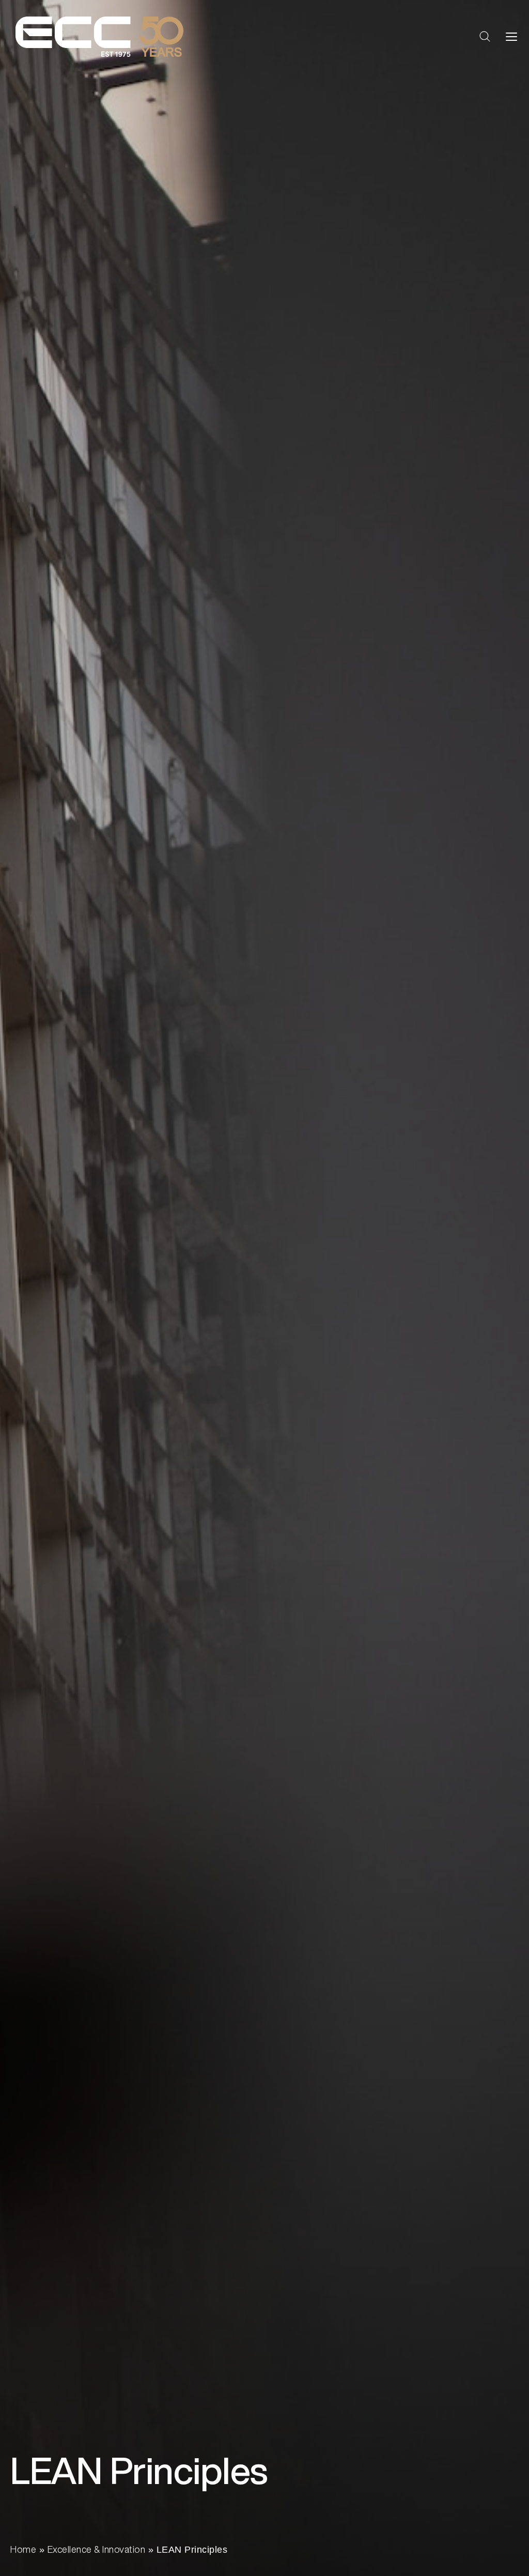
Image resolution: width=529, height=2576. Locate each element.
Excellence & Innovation (97, 2549)
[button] (485, 37)
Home (23, 2549)
